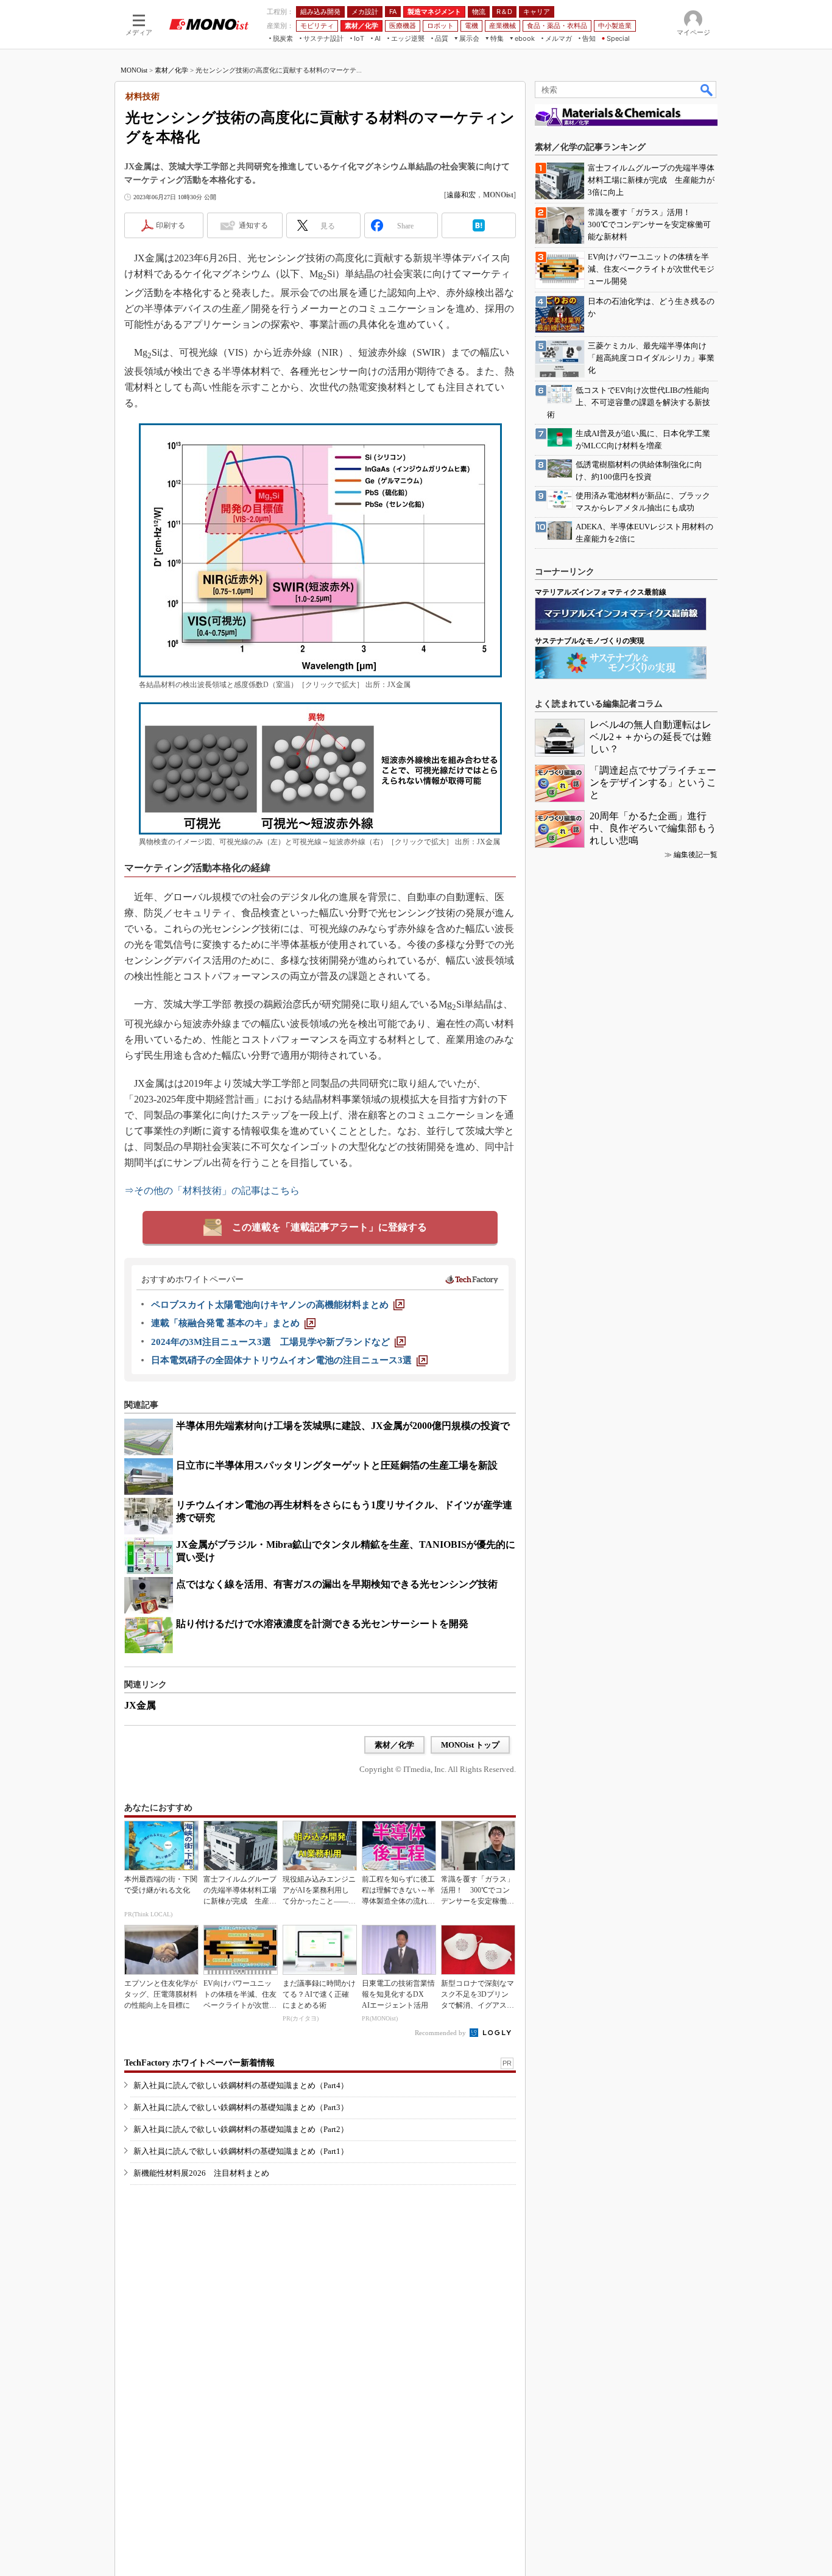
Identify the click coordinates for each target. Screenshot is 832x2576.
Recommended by (441, 2033)
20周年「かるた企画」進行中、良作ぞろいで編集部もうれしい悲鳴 (653, 828)
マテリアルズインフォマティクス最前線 (601, 592)
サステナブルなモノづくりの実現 (590, 641)
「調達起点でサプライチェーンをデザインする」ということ (653, 782)
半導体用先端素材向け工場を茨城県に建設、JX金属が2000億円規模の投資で (343, 1426)
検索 (707, 90)
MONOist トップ (470, 1745)
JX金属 (140, 1705)
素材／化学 (171, 70)
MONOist (134, 70)
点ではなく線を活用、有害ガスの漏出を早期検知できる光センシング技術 (337, 1584)
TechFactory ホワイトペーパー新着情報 (199, 2063)
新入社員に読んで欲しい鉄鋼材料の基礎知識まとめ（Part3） (241, 2107)
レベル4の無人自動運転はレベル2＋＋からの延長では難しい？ (650, 737)
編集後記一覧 (696, 855)
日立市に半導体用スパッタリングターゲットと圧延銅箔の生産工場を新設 (337, 1465)
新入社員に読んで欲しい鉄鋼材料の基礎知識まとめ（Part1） (241, 2151)
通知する (253, 225)
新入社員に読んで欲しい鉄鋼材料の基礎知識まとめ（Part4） (241, 2085)
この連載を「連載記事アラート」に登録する (330, 1227)
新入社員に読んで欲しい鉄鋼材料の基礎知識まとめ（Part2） (241, 2129)
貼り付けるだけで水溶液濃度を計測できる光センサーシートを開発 (322, 1624)
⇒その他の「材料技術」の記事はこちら (212, 1191)
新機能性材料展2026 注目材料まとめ (201, 2173)
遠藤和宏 (461, 195)
